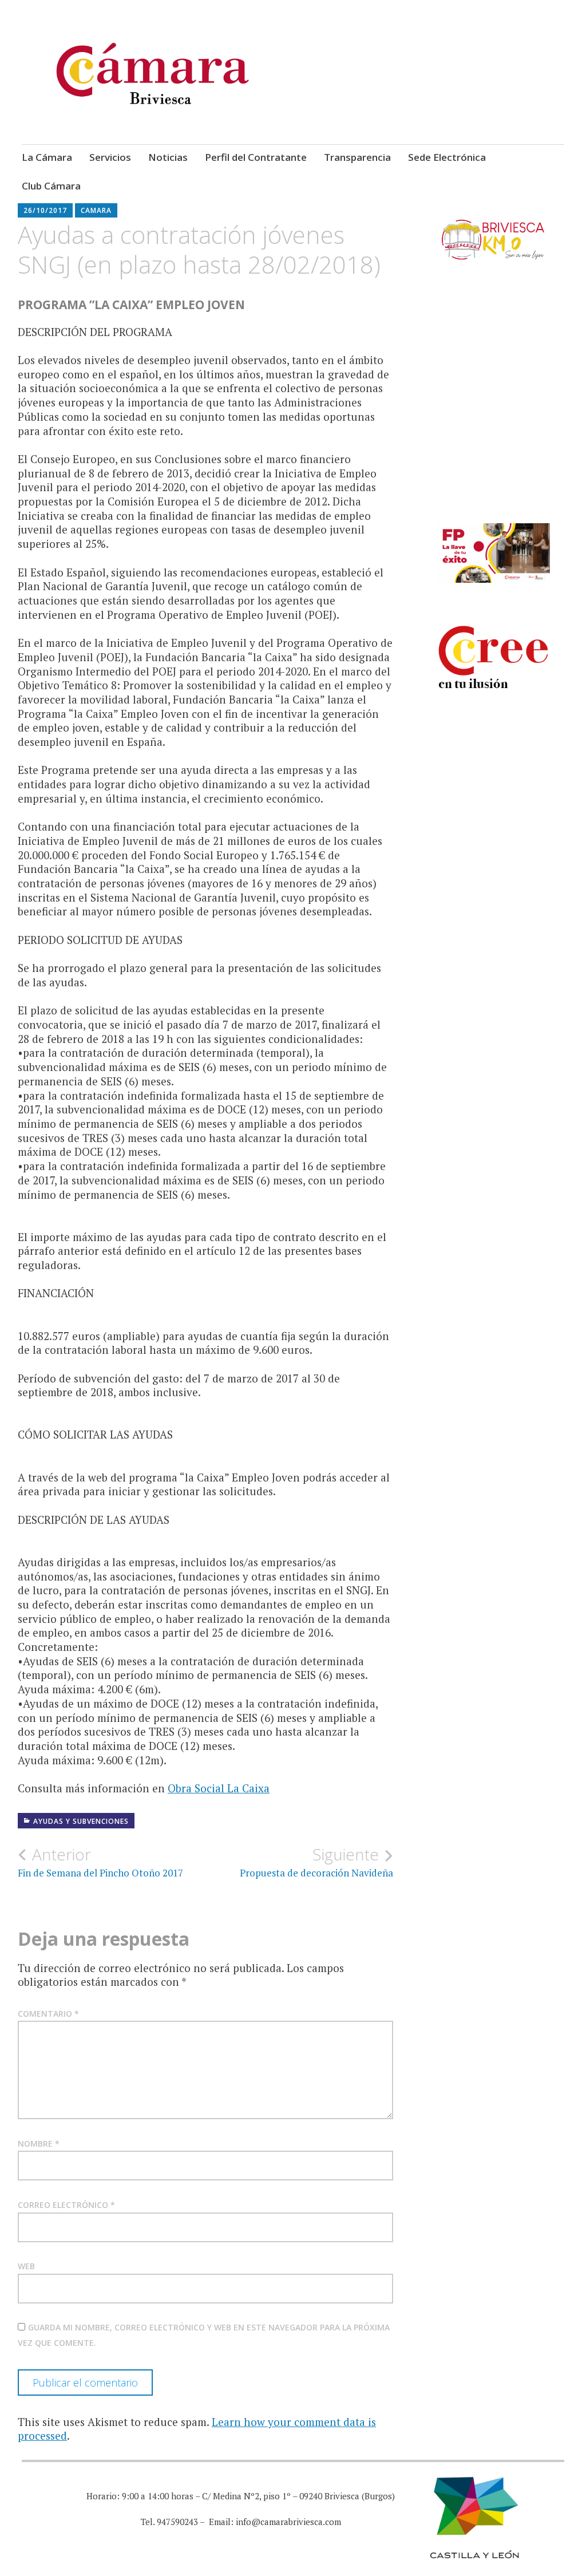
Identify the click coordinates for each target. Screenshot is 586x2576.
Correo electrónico (66, 2205)
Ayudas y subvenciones (81, 1821)
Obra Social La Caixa (219, 1788)
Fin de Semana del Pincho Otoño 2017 (100, 1862)
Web (26, 2266)
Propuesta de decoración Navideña (316, 1862)
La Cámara (47, 157)
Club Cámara (51, 186)
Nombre (39, 2144)
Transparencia (357, 157)
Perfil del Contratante (256, 157)
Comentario (48, 2014)
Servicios (110, 157)
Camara (96, 210)
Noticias (168, 157)
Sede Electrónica (447, 157)
